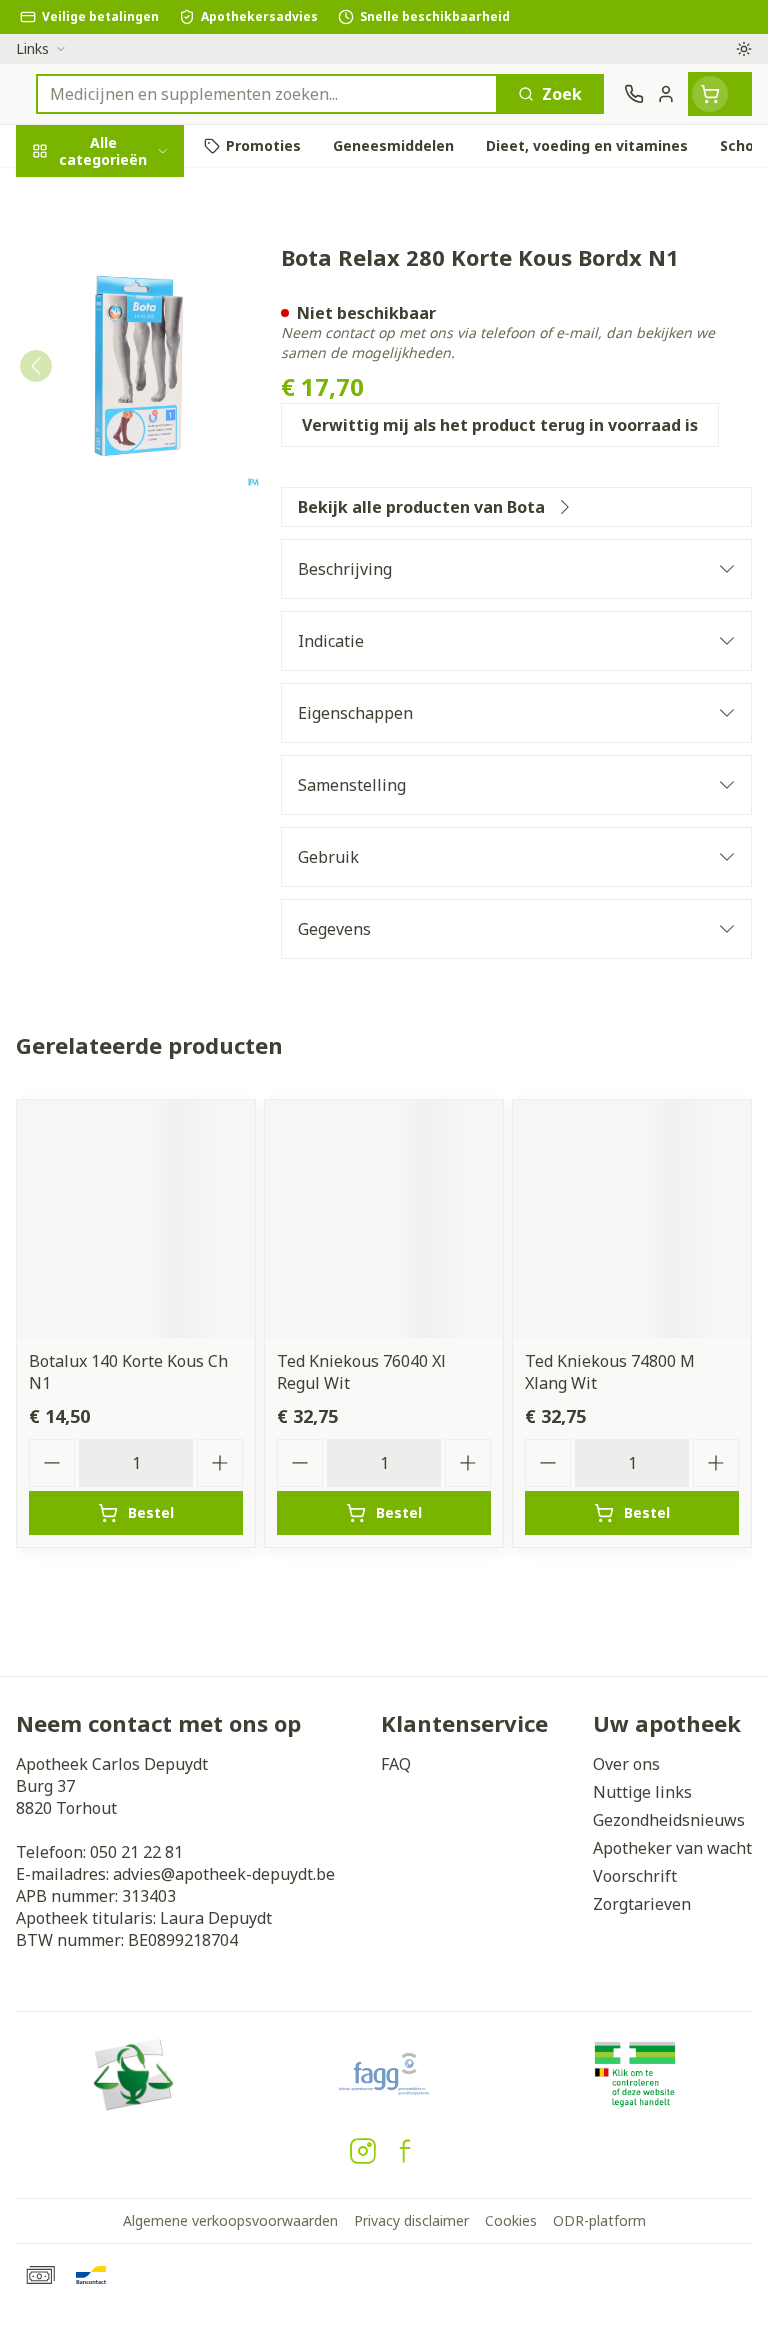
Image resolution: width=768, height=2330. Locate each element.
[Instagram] (363, 2151)
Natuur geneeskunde (128, 496)
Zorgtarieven (642, 1904)
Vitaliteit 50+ (128, 449)
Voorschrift (635, 1876)
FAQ (396, 1764)
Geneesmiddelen (128, 636)
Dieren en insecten (128, 589)
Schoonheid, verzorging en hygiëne (128, 257)
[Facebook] (405, 2151)
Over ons (626, 1764)
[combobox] (267, 94)
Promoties (58, 193)
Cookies (511, 2220)
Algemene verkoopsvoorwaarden (230, 2220)
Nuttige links (642, 1792)
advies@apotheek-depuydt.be (224, 1874)
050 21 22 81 (136, 1852)
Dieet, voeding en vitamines (128, 331)
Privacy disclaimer (411, 2220)
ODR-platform (599, 2220)
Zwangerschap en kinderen (128, 395)
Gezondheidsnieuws (669, 1820)
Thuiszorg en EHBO (128, 542)
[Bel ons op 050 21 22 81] (634, 94)
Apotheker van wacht (672, 1848)
